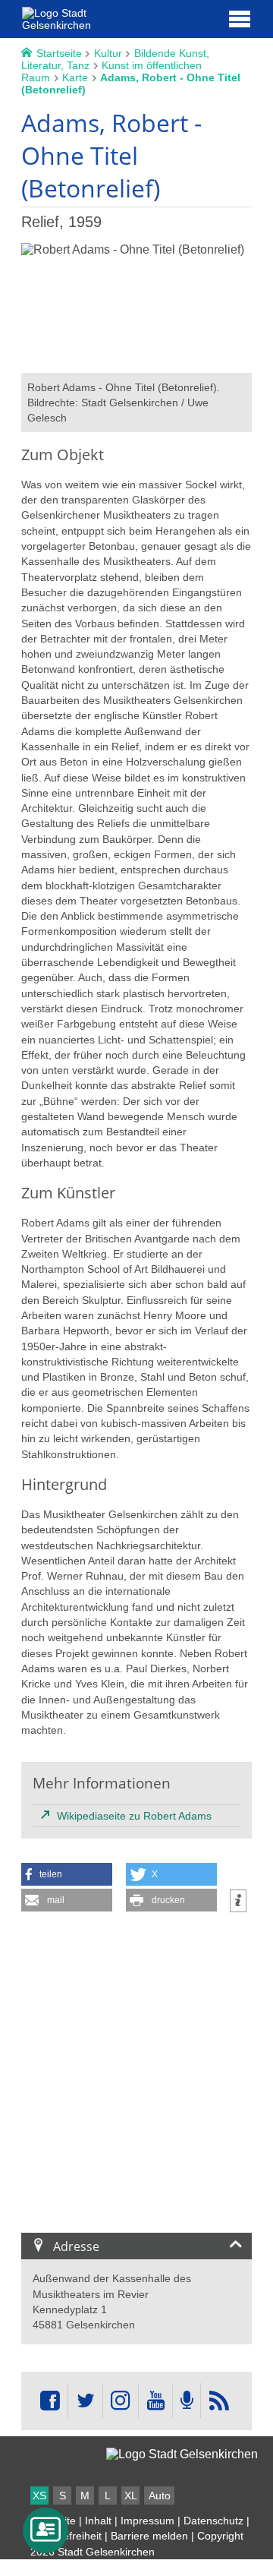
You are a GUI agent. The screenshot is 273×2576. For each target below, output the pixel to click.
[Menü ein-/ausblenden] (240, 18)
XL (131, 2495)
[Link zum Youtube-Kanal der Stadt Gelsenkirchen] (155, 2401)
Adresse (76, 2246)
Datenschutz (213, 2521)
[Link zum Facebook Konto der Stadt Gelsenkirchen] (50, 2401)
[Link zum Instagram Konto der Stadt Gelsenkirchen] (121, 2401)
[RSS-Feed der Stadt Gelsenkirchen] (218, 2401)
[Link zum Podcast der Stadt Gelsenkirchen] (187, 2401)
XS (39, 2495)
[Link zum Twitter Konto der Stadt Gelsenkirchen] (85, 2401)
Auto (160, 2495)
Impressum (147, 2521)
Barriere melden (149, 2536)
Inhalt (98, 2521)
